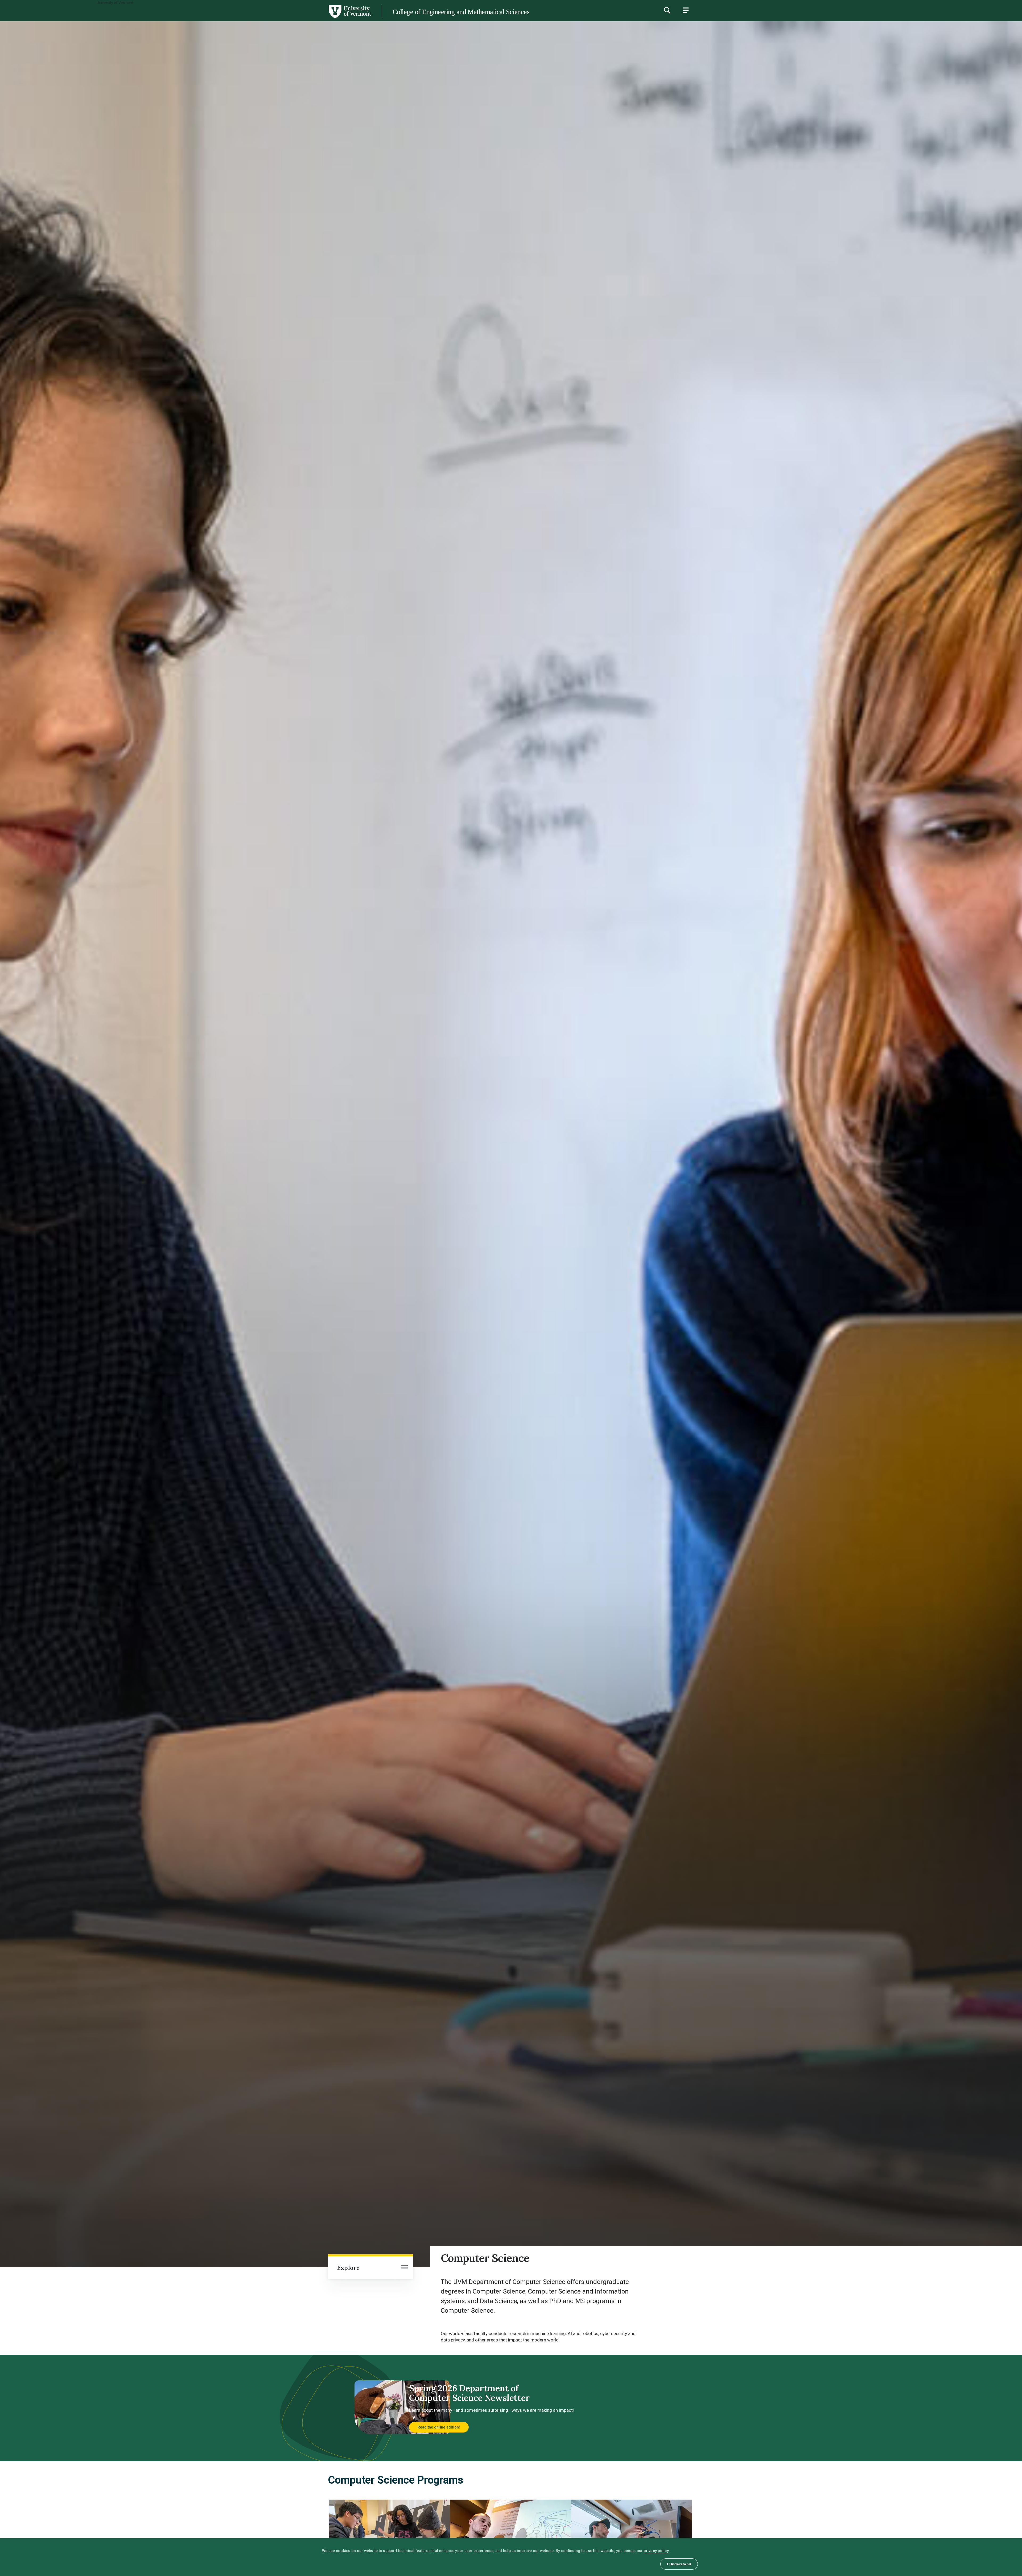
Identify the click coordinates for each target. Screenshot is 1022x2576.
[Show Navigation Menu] (686, 10)
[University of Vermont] (186, 18)
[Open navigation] (405, 2268)
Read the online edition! (439, 2427)
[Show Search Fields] (667, 10)
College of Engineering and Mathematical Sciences (461, 12)
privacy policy (656, 2551)
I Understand (679, 2564)
